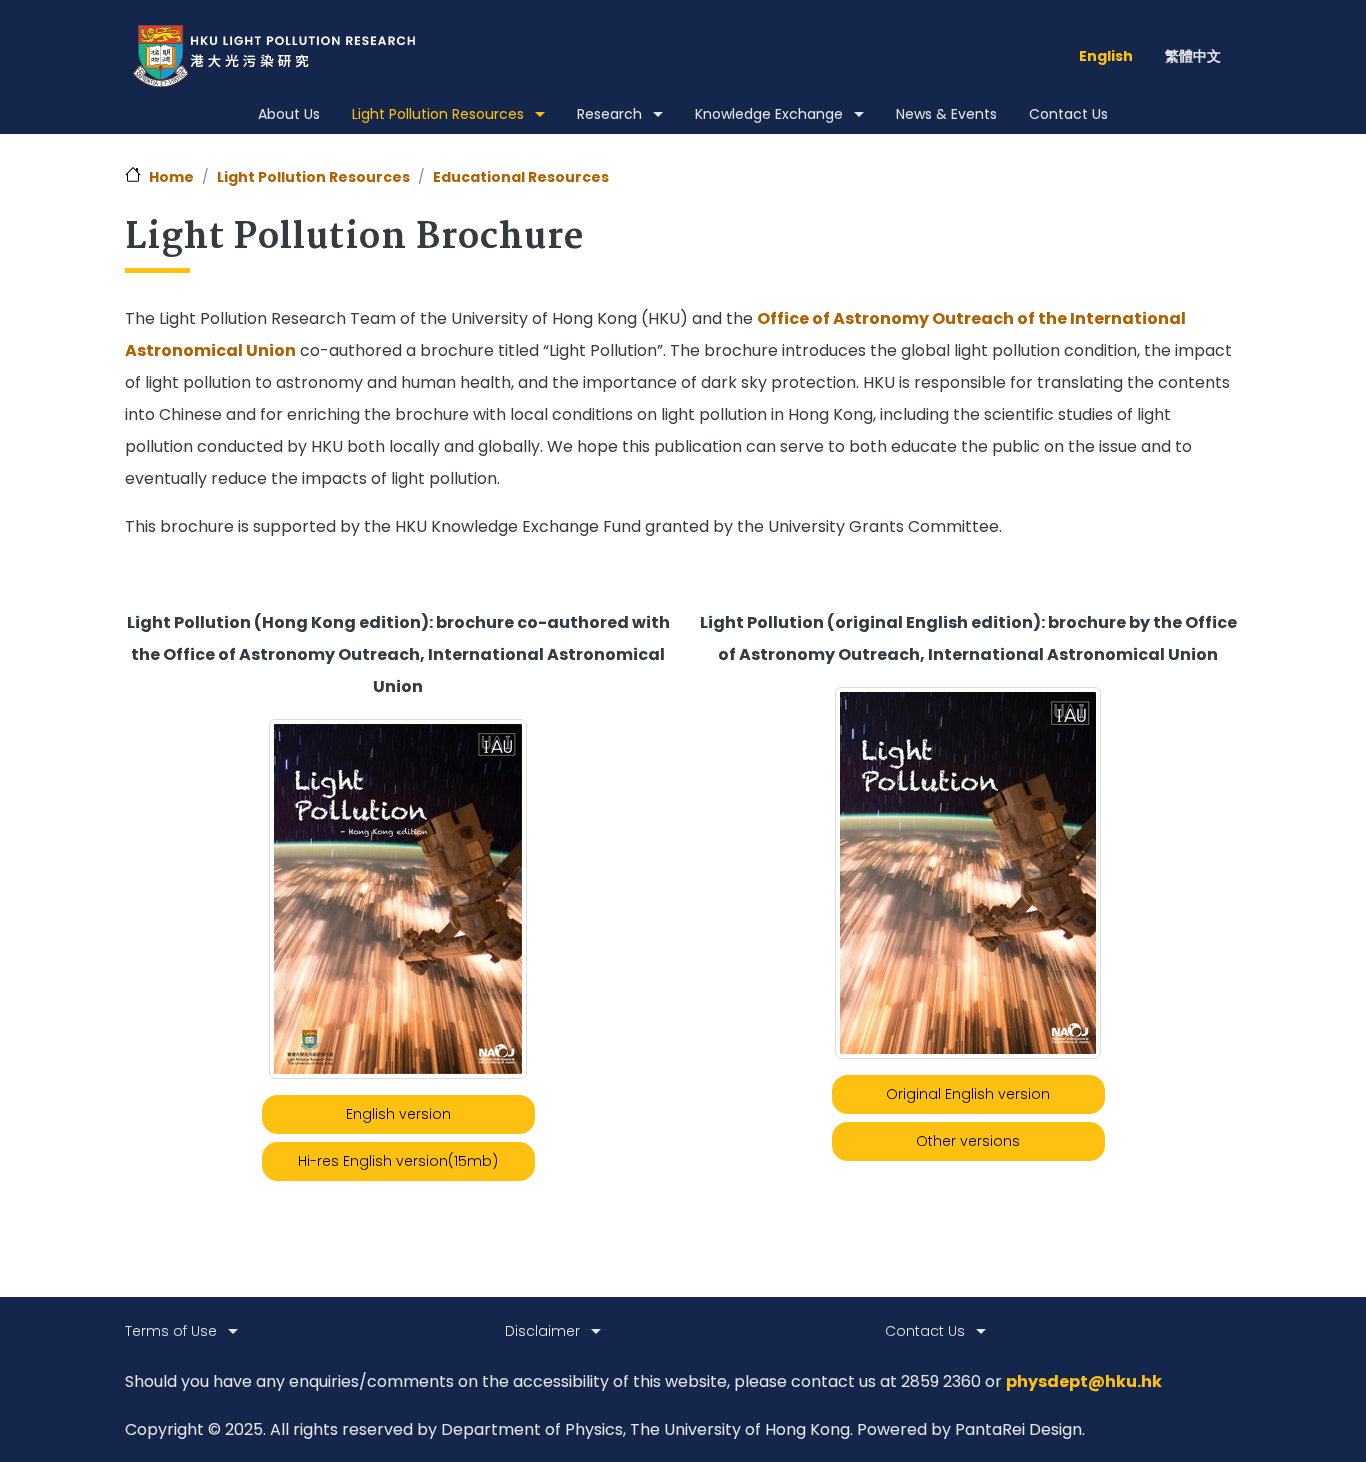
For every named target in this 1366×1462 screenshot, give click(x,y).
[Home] (282, 56)
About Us (289, 114)
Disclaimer (542, 1331)
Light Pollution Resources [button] (438, 114)
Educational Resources (521, 177)
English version (398, 1114)
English (1106, 56)
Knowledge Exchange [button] (769, 114)
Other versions (968, 1141)
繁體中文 (1193, 56)
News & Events (946, 114)
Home (171, 177)
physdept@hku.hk (1084, 1381)
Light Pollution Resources (313, 177)
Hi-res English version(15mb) (398, 1161)
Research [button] (609, 114)
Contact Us (1068, 114)
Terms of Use (171, 1331)
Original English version (968, 1094)
